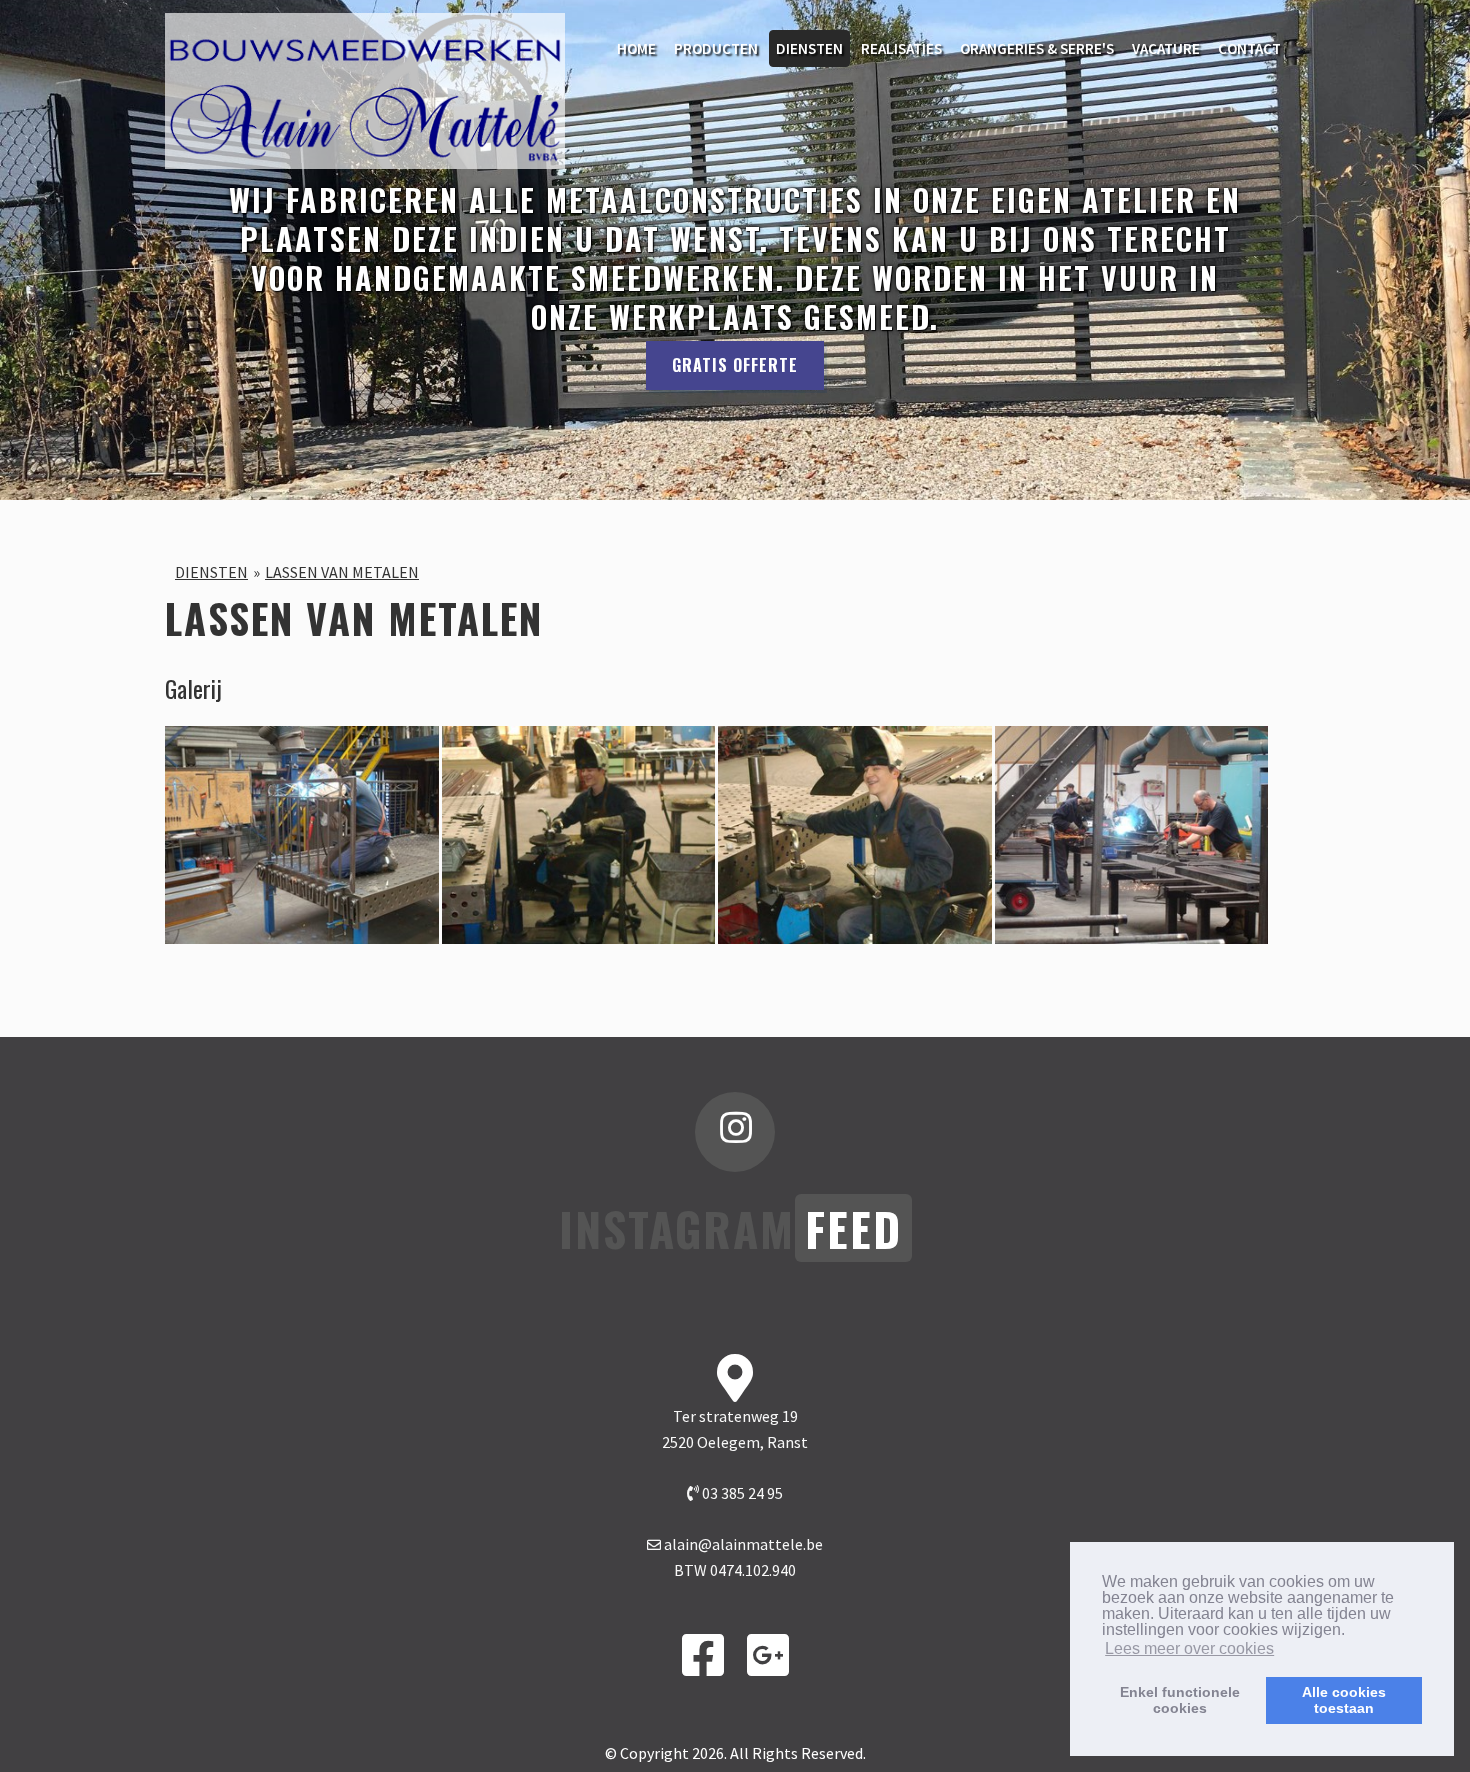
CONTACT (1249, 48)
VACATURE (1166, 48)
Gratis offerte (735, 365)
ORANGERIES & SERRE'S (1037, 48)
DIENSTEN (809, 48)
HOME (636, 48)
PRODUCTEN (716, 48)
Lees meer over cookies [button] (1189, 1648)
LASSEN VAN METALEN (342, 572)
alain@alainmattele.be (743, 1544)
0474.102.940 (753, 1570)
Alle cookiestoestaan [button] (1344, 1700)
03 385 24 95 (741, 1493)
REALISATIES (901, 48)
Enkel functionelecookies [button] (1180, 1700)
